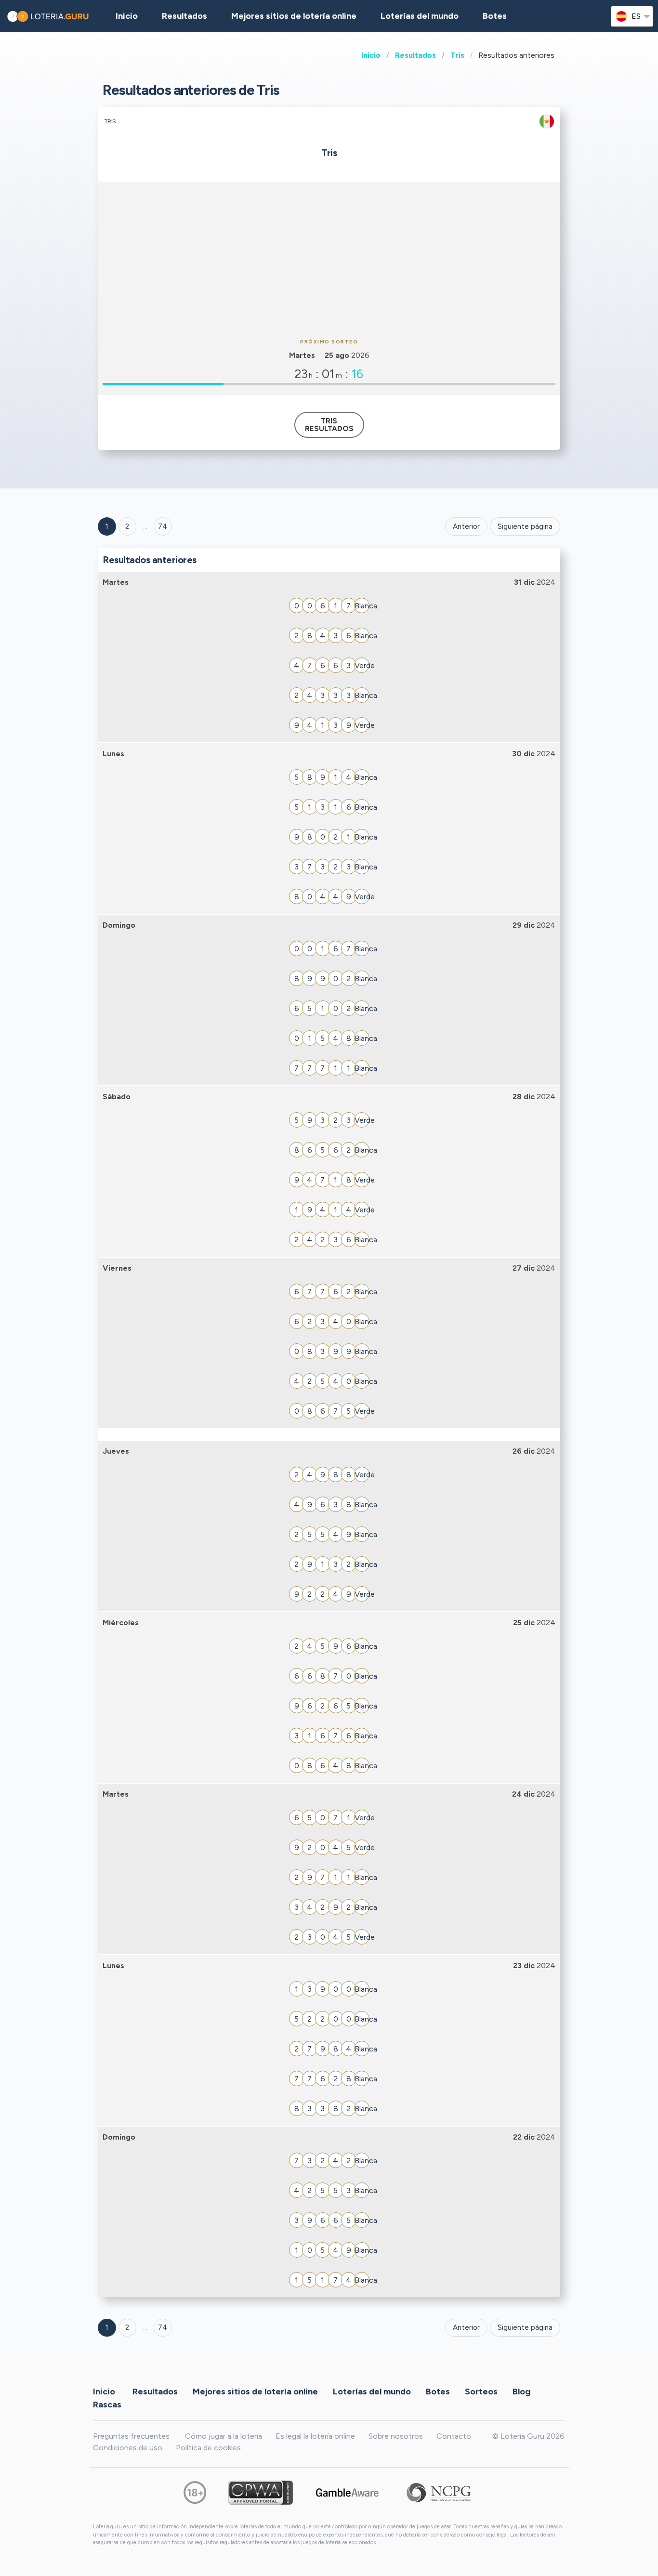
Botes (495, 16)
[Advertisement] (329, 259)
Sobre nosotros (396, 2436)
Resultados (415, 55)
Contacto (454, 2436)
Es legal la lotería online (315, 2436)
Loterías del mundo (420, 16)
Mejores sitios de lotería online (294, 16)
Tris (457, 55)
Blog (521, 2391)
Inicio (371, 55)
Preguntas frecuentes (131, 2436)
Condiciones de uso (128, 2448)
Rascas (107, 2404)
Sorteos (481, 2391)
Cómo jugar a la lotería (224, 2436)
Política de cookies (208, 2448)
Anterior (466, 526)
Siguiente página (525, 526)
